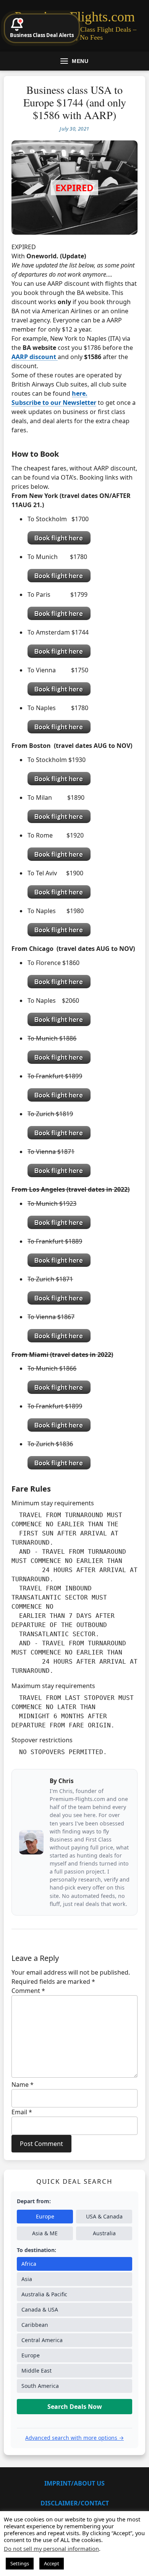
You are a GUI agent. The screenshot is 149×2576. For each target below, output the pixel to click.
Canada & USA (40, 2309)
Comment (28, 1991)
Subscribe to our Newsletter (54, 403)
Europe (45, 2216)
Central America (42, 2340)
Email (22, 2112)
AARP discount (35, 357)
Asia (27, 2279)
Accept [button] (52, 2563)
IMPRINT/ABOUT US (74, 2483)
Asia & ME (45, 2233)
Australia (104, 2233)
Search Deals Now (75, 2407)
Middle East (36, 2371)
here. (80, 393)
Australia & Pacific (44, 2294)
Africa (29, 2264)
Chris (66, 1781)
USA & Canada (104, 2216)
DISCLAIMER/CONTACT (75, 2503)
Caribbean (35, 2325)
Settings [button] (20, 2563)
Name (23, 2085)
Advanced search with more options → (74, 2438)
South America (40, 2386)
